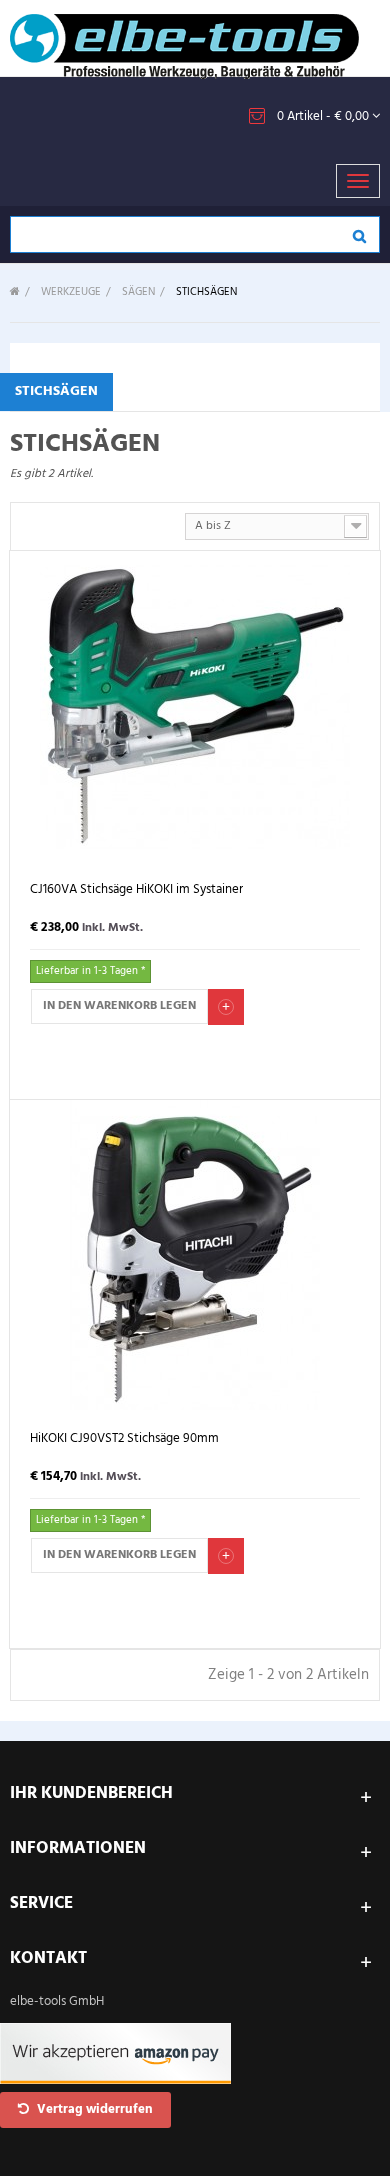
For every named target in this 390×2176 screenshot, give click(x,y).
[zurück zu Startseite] (15, 292)
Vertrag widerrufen (93, 2109)
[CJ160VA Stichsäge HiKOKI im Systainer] (195, 705)
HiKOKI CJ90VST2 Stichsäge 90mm (124, 1439)
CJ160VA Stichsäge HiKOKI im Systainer (136, 890)
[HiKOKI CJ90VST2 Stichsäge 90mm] (195, 1254)
